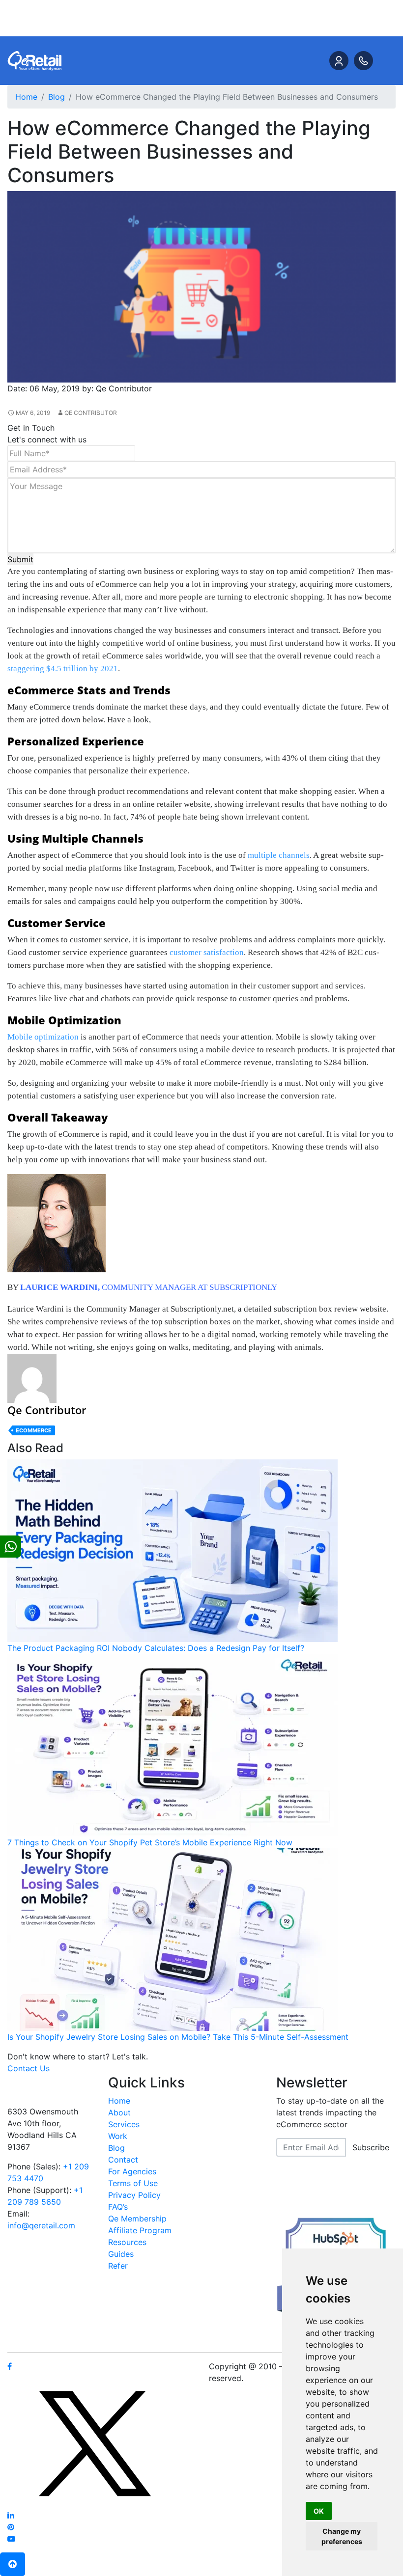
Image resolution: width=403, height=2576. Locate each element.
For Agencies (132, 2171)
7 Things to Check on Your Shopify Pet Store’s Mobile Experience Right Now (150, 1842)
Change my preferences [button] (342, 2536)
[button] (13, 2564)
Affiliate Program (140, 2230)
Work (118, 2136)
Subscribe (371, 2147)
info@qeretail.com (41, 2225)
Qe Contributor (91, 413)
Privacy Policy (134, 2195)
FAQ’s (118, 2207)
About (119, 2112)
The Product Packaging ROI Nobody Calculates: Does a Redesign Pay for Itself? (156, 1648)
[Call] (363, 61)
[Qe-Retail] (34, 60)
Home (119, 2101)
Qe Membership (137, 2219)
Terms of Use (133, 2183)
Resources (127, 2242)
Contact (123, 2160)
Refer (118, 2266)
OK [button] (319, 2511)
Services (124, 2124)
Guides (121, 2254)
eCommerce (34, 1430)
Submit (20, 559)
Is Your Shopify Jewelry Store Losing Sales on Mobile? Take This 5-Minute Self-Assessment (178, 2037)
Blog (116, 2148)
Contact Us (29, 2068)
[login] (339, 61)
